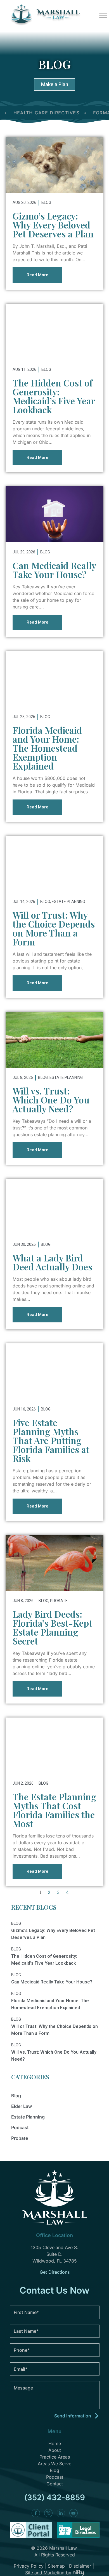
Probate (59, 1601)
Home (55, 2443)
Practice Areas (55, 2457)
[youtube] (74, 2513)
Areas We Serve (54, 2464)
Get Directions (55, 2272)
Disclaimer (80, 2566)
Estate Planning (68, 902)
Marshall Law (63, 2548)
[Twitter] (48, 2513)
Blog (46, 202)
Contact (55, 2484)
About (55, 2450)
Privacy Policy (29, 2566)
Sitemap (56, 2566)
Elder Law (22, 2106)
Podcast (20, 2127)
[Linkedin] (61, 2513)
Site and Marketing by (48, 2573)
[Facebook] (36, 2513)
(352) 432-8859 (55, 2497)
